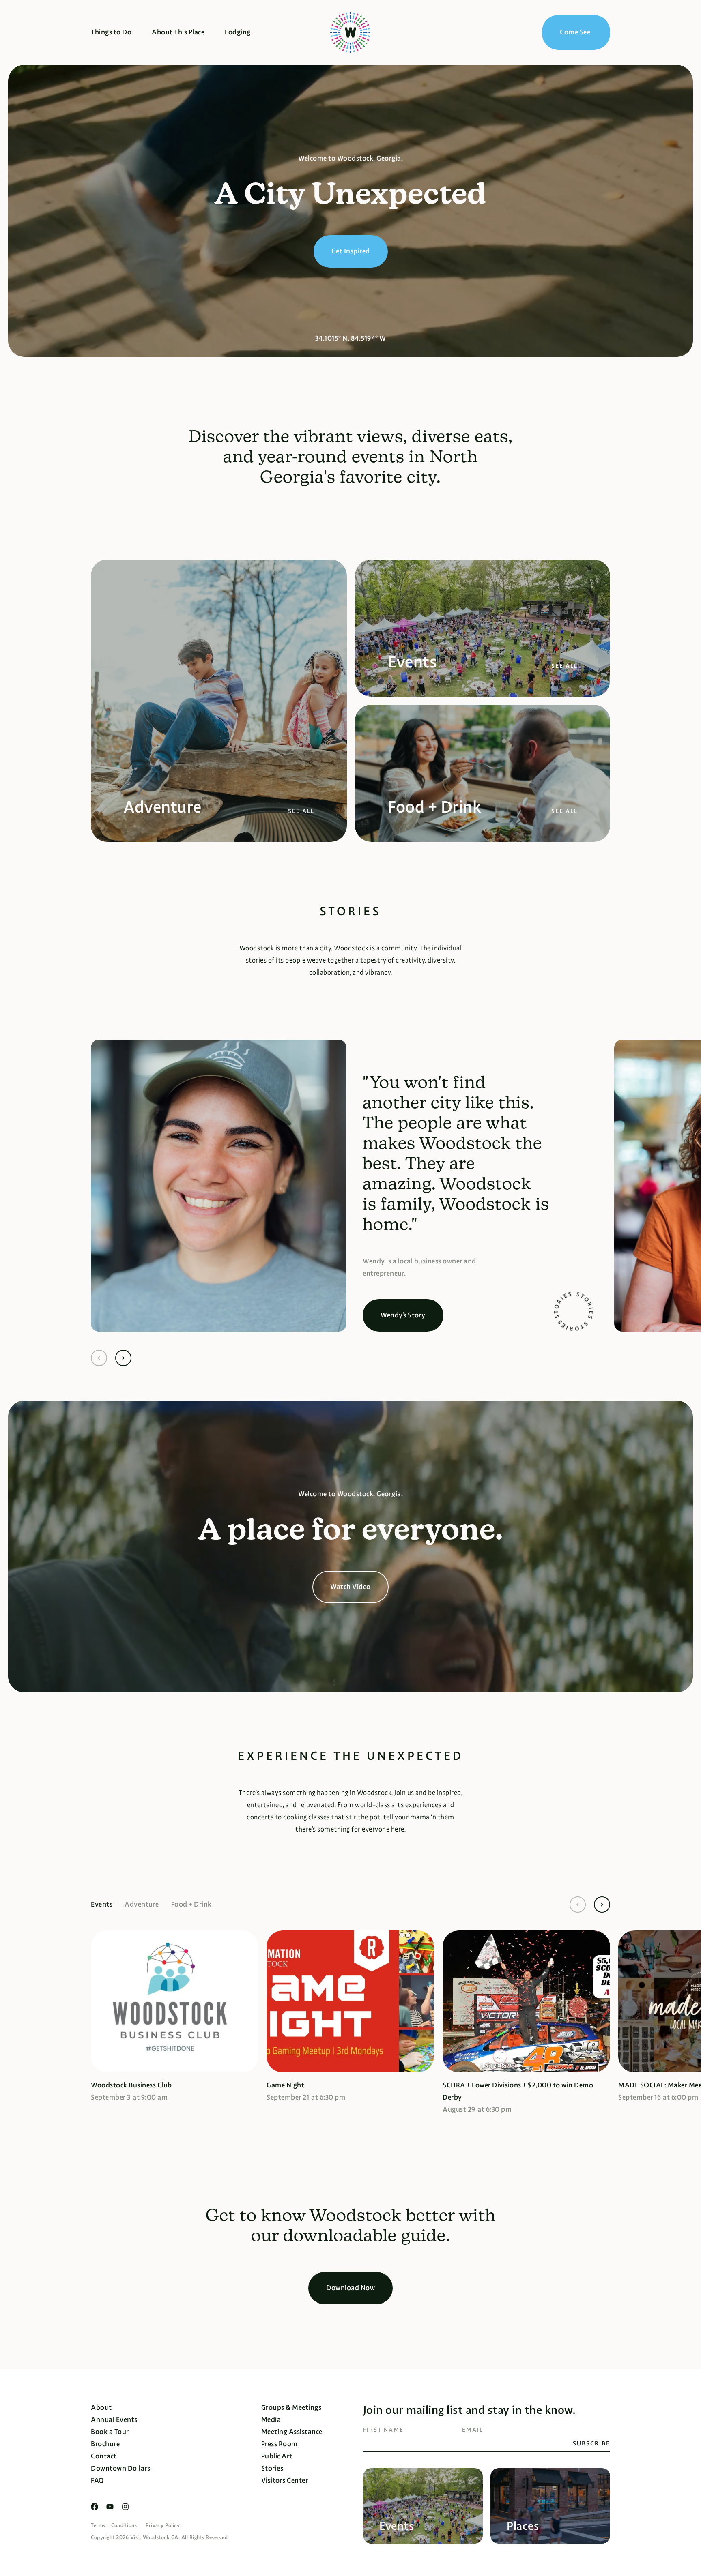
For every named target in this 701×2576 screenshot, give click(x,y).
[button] (99, 1358)
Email (473, 2430)
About (101, 2408)
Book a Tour (110, 2432)
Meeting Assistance (292, 2432)
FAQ (97, 2481)
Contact (104, 2456)
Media (271, 2420)
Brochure (105, 2444)
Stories (272, 2468)
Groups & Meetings (291, 2408)
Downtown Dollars (120, 2468)
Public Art (277, 2456)
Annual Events (114, 2420)
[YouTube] (110, 2507)
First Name (383, 2430)
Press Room (280, 2444)
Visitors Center (285, 2481)
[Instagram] (125, 2507)
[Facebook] (95, 2507)
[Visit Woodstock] (350, 32)
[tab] (108, 1905)
